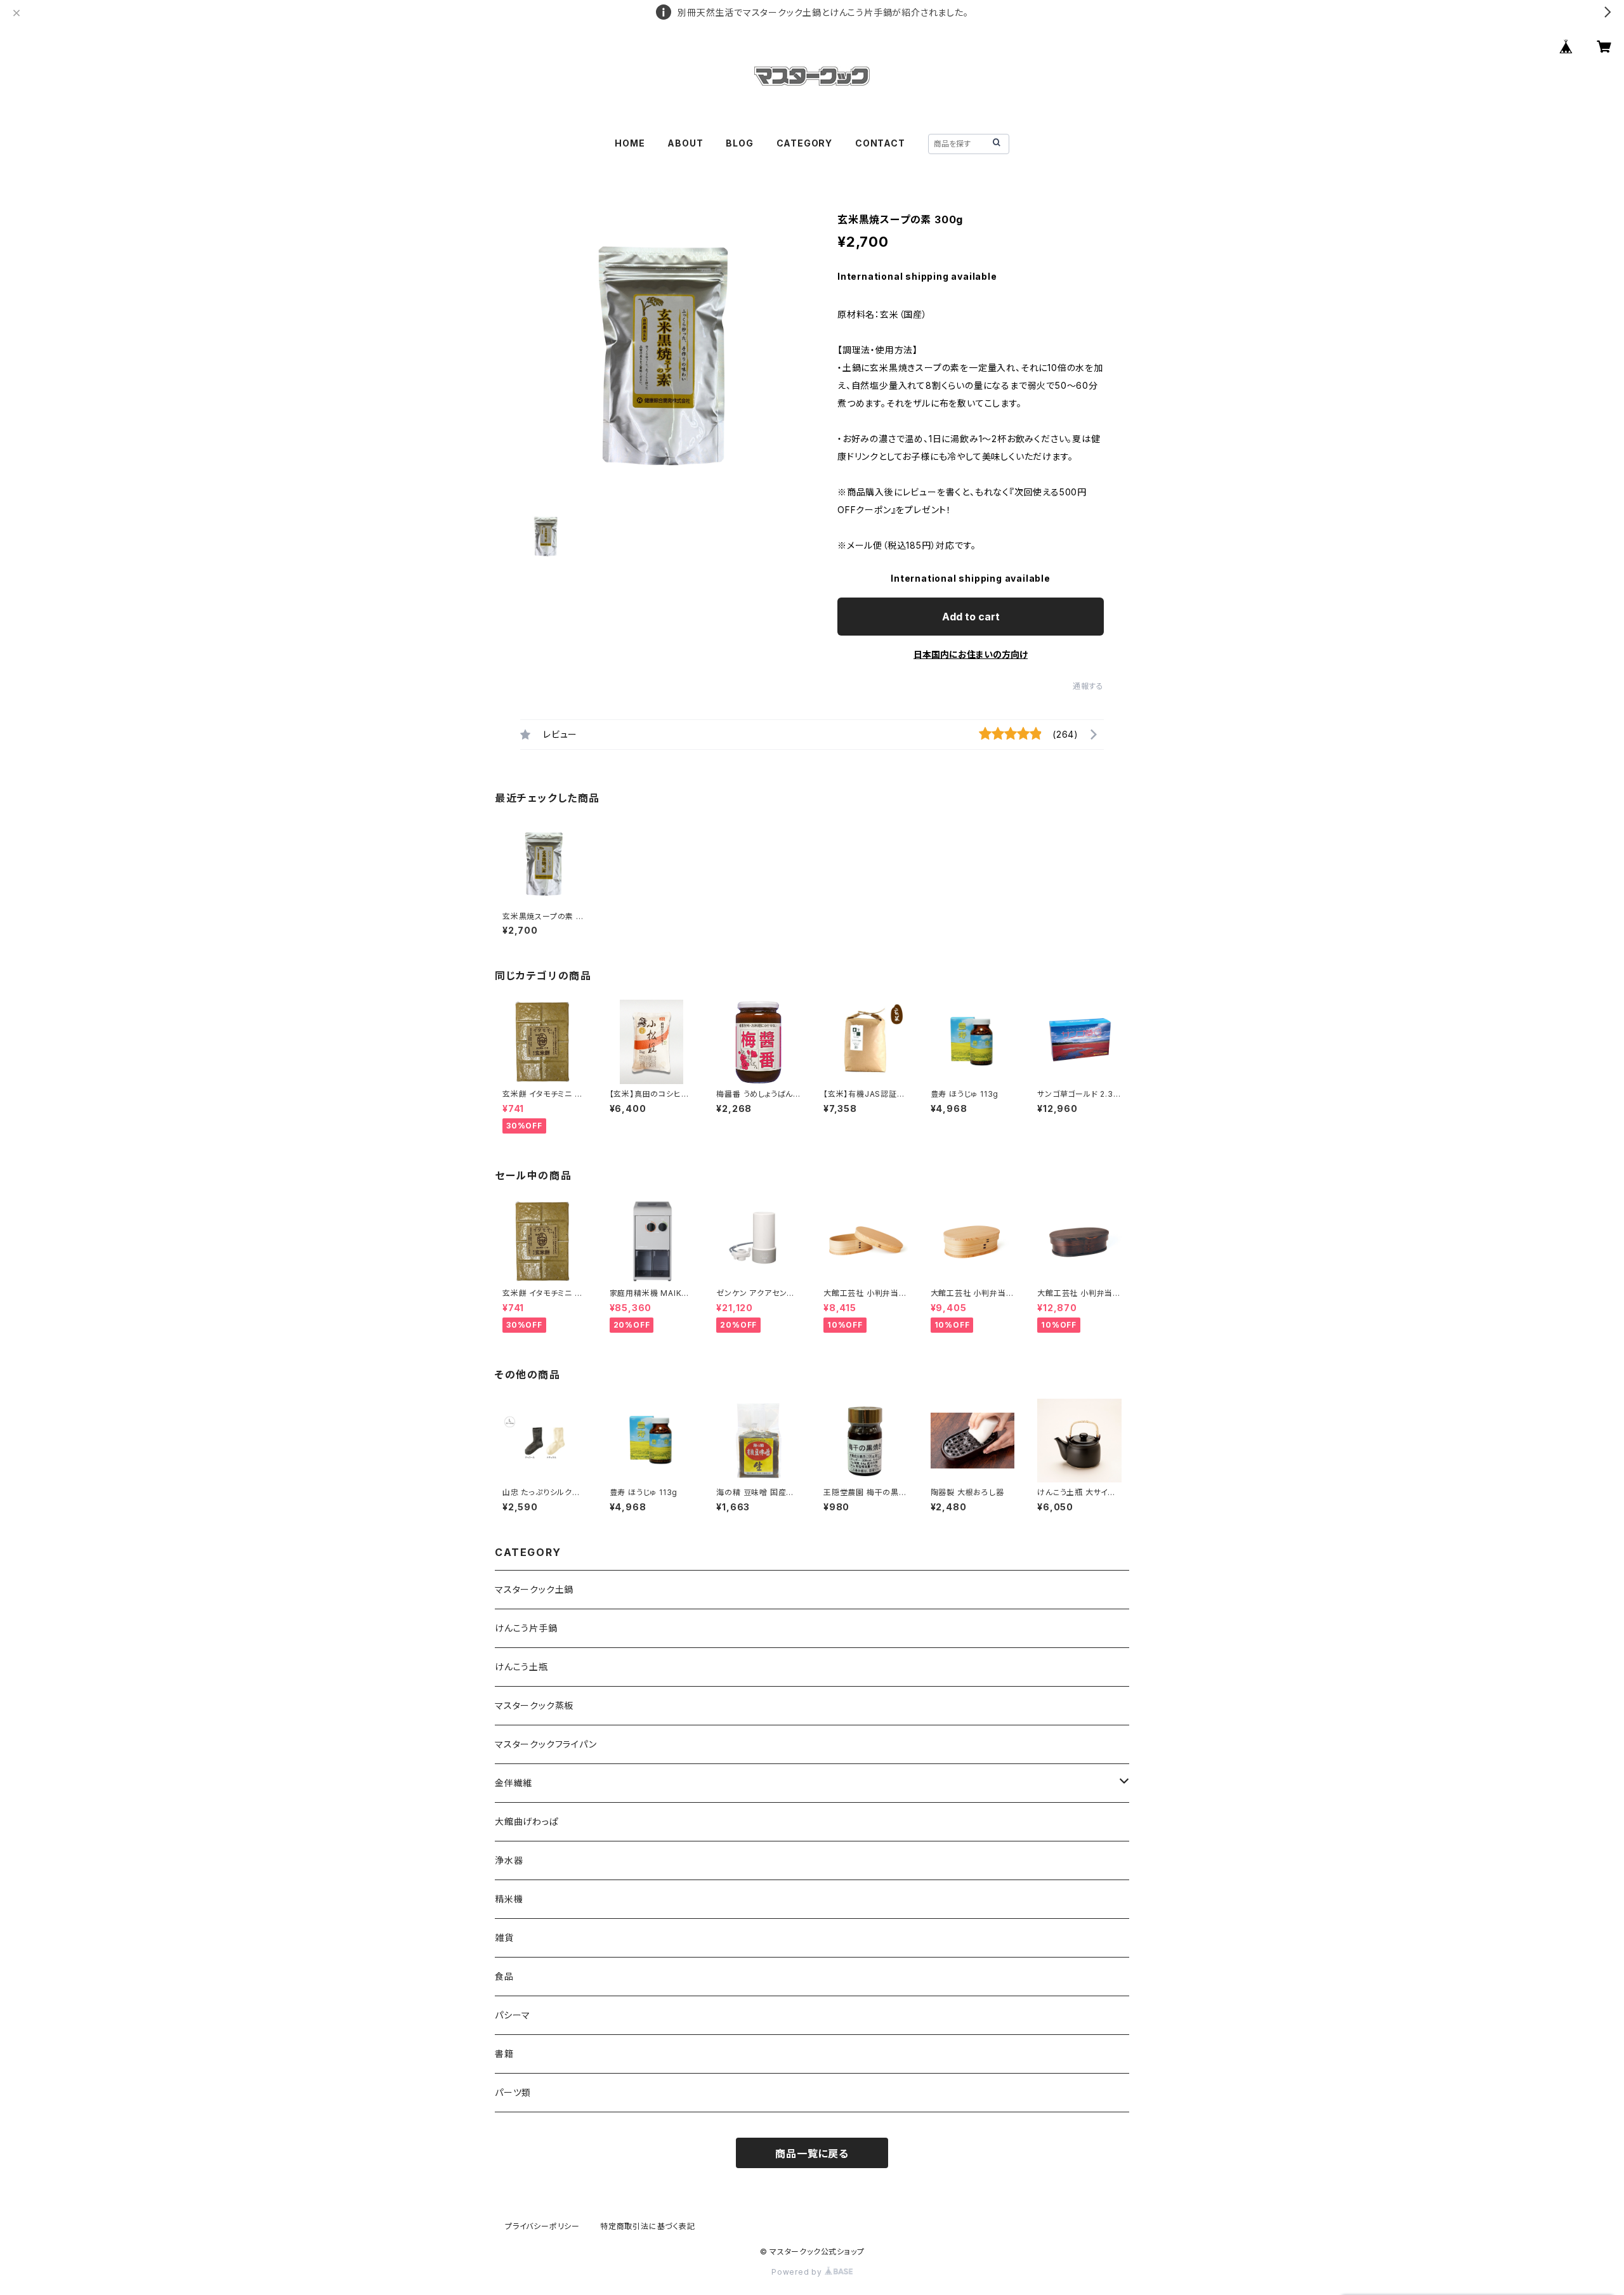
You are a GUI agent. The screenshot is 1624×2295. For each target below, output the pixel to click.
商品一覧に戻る (812, 2154)
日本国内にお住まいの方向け (971, 654)
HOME (630, 143)
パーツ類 (513, 2092)
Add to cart (971, 617)
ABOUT (685, 143)
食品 (504, 1976)
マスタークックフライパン (546, 1744)
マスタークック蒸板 (534, 1705)
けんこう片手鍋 (526, 1628)
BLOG (739, 143)
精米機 (509, 1899)
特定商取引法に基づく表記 (648, 2226)
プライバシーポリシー (542, 2226)
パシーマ (513, 2015)
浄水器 (509, 1860)
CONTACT (880, 143)
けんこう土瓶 (521, 1667)
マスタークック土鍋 (534, 1589)
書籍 (504, 2054)
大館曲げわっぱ (527, 1821)
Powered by (798, 2272)
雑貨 (504, 1938)
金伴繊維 (514, 1783)
